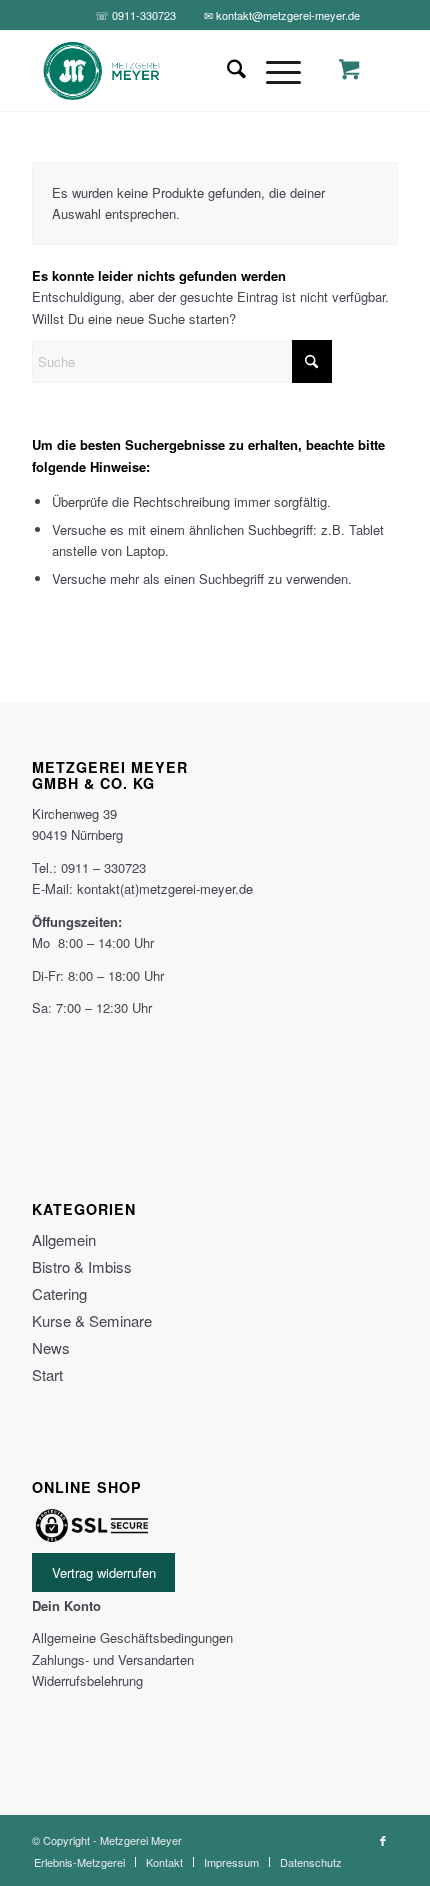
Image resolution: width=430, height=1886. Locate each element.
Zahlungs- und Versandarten (113, 1659)
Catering (59, 1293)
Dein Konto (66, 1605)
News (51, 1347)
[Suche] (226, 71)
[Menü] (273, 71)
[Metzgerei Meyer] (178, 71)
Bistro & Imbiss (82, 1266)
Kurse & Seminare (92, 1320)
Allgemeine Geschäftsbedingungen (132, 1637)
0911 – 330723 (103, 867)
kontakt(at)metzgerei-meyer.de (165, 888)
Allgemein (64, 1239)
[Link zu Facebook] (383, 1840)
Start (47, 1374)
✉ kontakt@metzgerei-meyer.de (282, 15)
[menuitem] (226, 71)
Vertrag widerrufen (104, 1572)
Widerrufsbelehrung (87, 1680)
